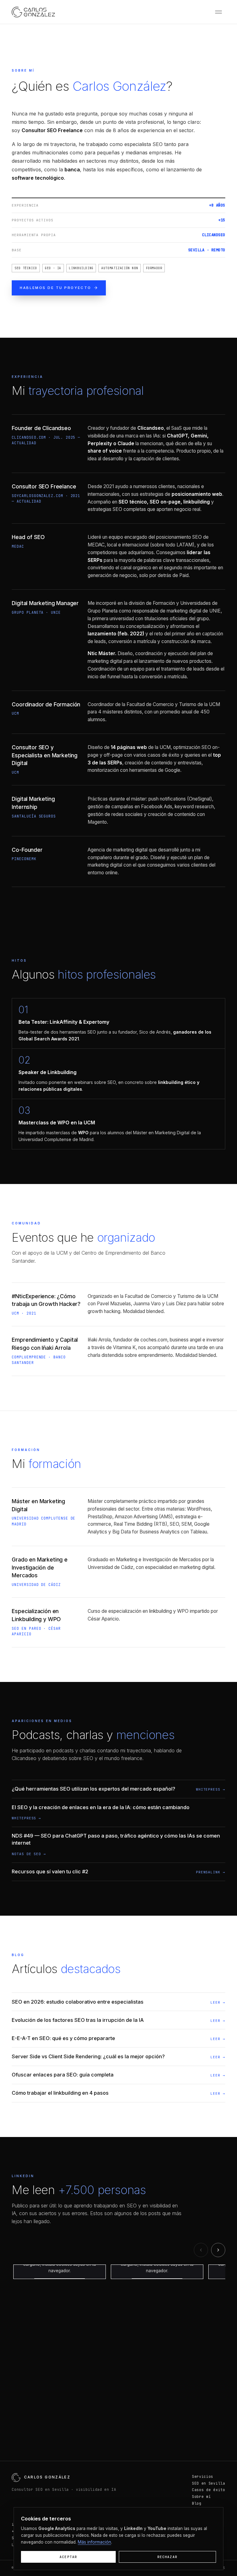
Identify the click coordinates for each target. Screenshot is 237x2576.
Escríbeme (161, 2425)
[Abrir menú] (218, 12)
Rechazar (167, 2557)
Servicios (203, 2476)
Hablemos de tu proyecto (55, 288)
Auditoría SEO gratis (91, 2425)
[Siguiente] (218, 2250)
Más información (94, 2542)
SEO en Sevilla (209, 2483)
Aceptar (68, 2557)
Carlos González (47, 2477)
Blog (197, 2503)
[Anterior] (201, 2250)
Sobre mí (202, 2497)
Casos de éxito (209, 2490)
